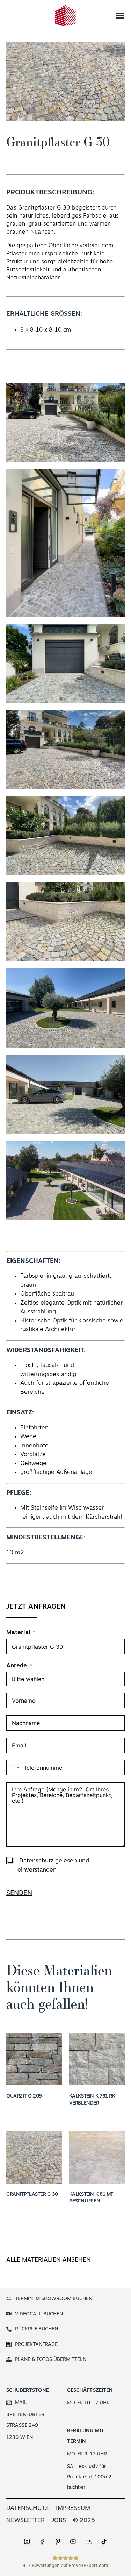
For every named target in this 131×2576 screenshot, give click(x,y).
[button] (66, 422)
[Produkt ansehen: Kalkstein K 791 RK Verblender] (97, 2059)
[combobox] (14, 1768)
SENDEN (19, 1893)
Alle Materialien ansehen (49, 2260)
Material (18, 1633)
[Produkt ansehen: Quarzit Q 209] (34, 2059)
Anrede (17, 1666)
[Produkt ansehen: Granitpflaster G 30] (34, 2157)
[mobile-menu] (114, 16)
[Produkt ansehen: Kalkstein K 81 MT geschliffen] (97, 2157)
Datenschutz (36, 1861)
